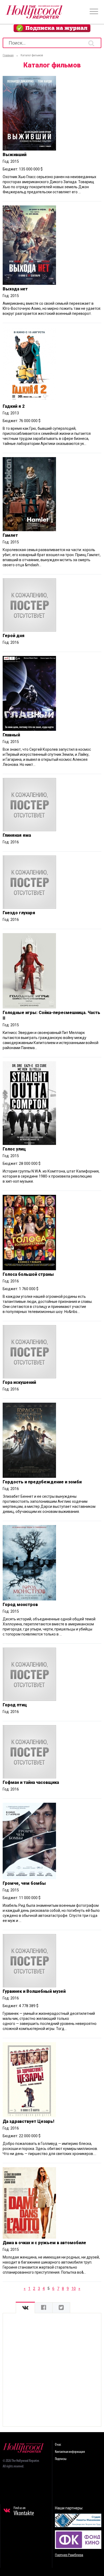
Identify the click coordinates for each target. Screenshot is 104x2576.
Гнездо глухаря (19, 913)
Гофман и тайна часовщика (31, 1782)
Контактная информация (70, 2452)
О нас (58, 2445)
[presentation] (25, 2308)
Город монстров (20, 1605)
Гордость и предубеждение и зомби (42, 1482)
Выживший (15, 155)
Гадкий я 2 (14, 406)
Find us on (24, 2511)
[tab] (25, 2308)
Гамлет (10, 535)
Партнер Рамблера (69, 2555)
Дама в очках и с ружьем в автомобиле (44, 2243)
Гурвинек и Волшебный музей (34, 1991)
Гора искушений (19, 1382)
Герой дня (14, 636)
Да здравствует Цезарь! (29, 2121)
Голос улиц (14, 1149)
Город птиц (15, 1705)
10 (74, 2289)
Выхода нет (15, 289)
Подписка (61, 2459)
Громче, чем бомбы (24, 1883)
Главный (11, 735)
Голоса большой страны (28, 1274)
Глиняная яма (17, 835)
